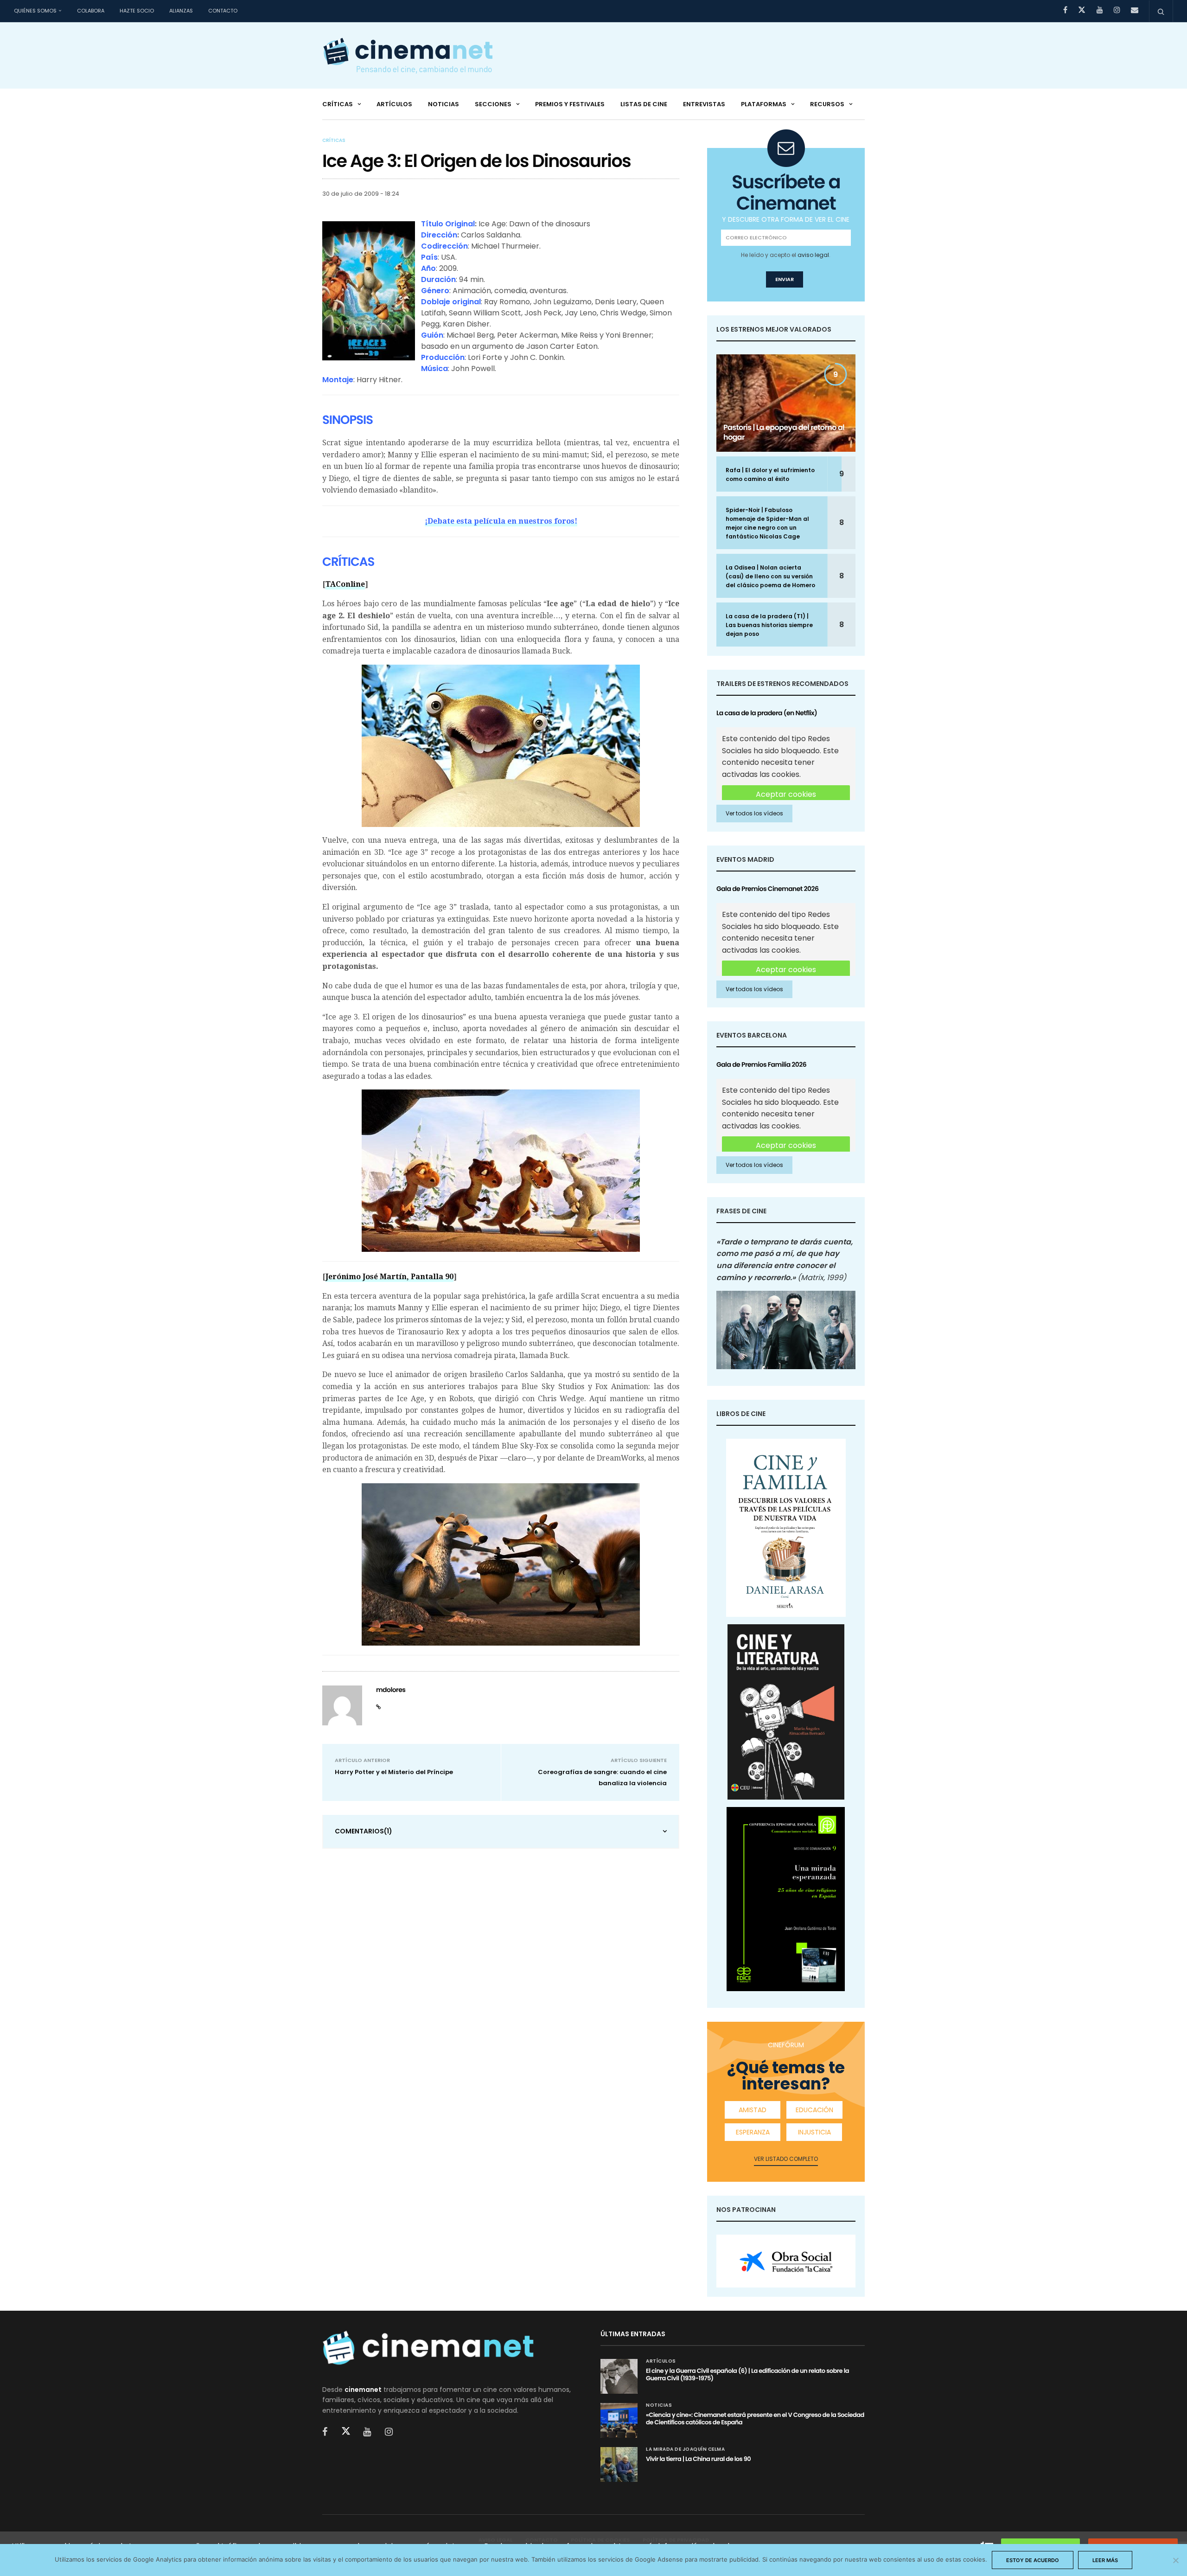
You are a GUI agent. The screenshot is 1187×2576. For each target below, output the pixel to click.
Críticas (338, 104)
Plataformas (764, 104)
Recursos (827, 104)
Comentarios (364, 1831)
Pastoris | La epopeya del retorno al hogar (784, 432)
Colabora (91, 11)
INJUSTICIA (814, 2132)
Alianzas (181, 11)
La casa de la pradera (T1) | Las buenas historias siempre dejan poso (769, 625)
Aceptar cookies (786, 794)
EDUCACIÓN (814, 2110)
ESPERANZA (753, 2132)
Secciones (493, 104)
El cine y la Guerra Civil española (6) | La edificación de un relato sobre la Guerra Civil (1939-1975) (747, 2374)
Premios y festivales (570, 104)
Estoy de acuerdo (1033, 2560)
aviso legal (813, 255)
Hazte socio (137, 11)
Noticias (444, 104)
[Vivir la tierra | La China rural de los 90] (619, 2464)
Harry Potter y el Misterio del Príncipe (394, 1772)
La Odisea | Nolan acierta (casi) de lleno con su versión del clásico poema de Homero (770, 576)
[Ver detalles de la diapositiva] (786, 2261)
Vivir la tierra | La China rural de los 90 (698, 2459)
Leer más (1105, 2560)
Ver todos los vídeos (754, 813)
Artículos (394, 104)
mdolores (391, 1690)
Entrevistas (704, 104)
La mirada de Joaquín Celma (685, 2449)
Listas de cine (644, 104)
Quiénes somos (35, 11)
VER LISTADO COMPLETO (786, 2159)
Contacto (223, 11)
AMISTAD (753, 2110)
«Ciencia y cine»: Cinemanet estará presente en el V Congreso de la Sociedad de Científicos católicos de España (755, 2419)
